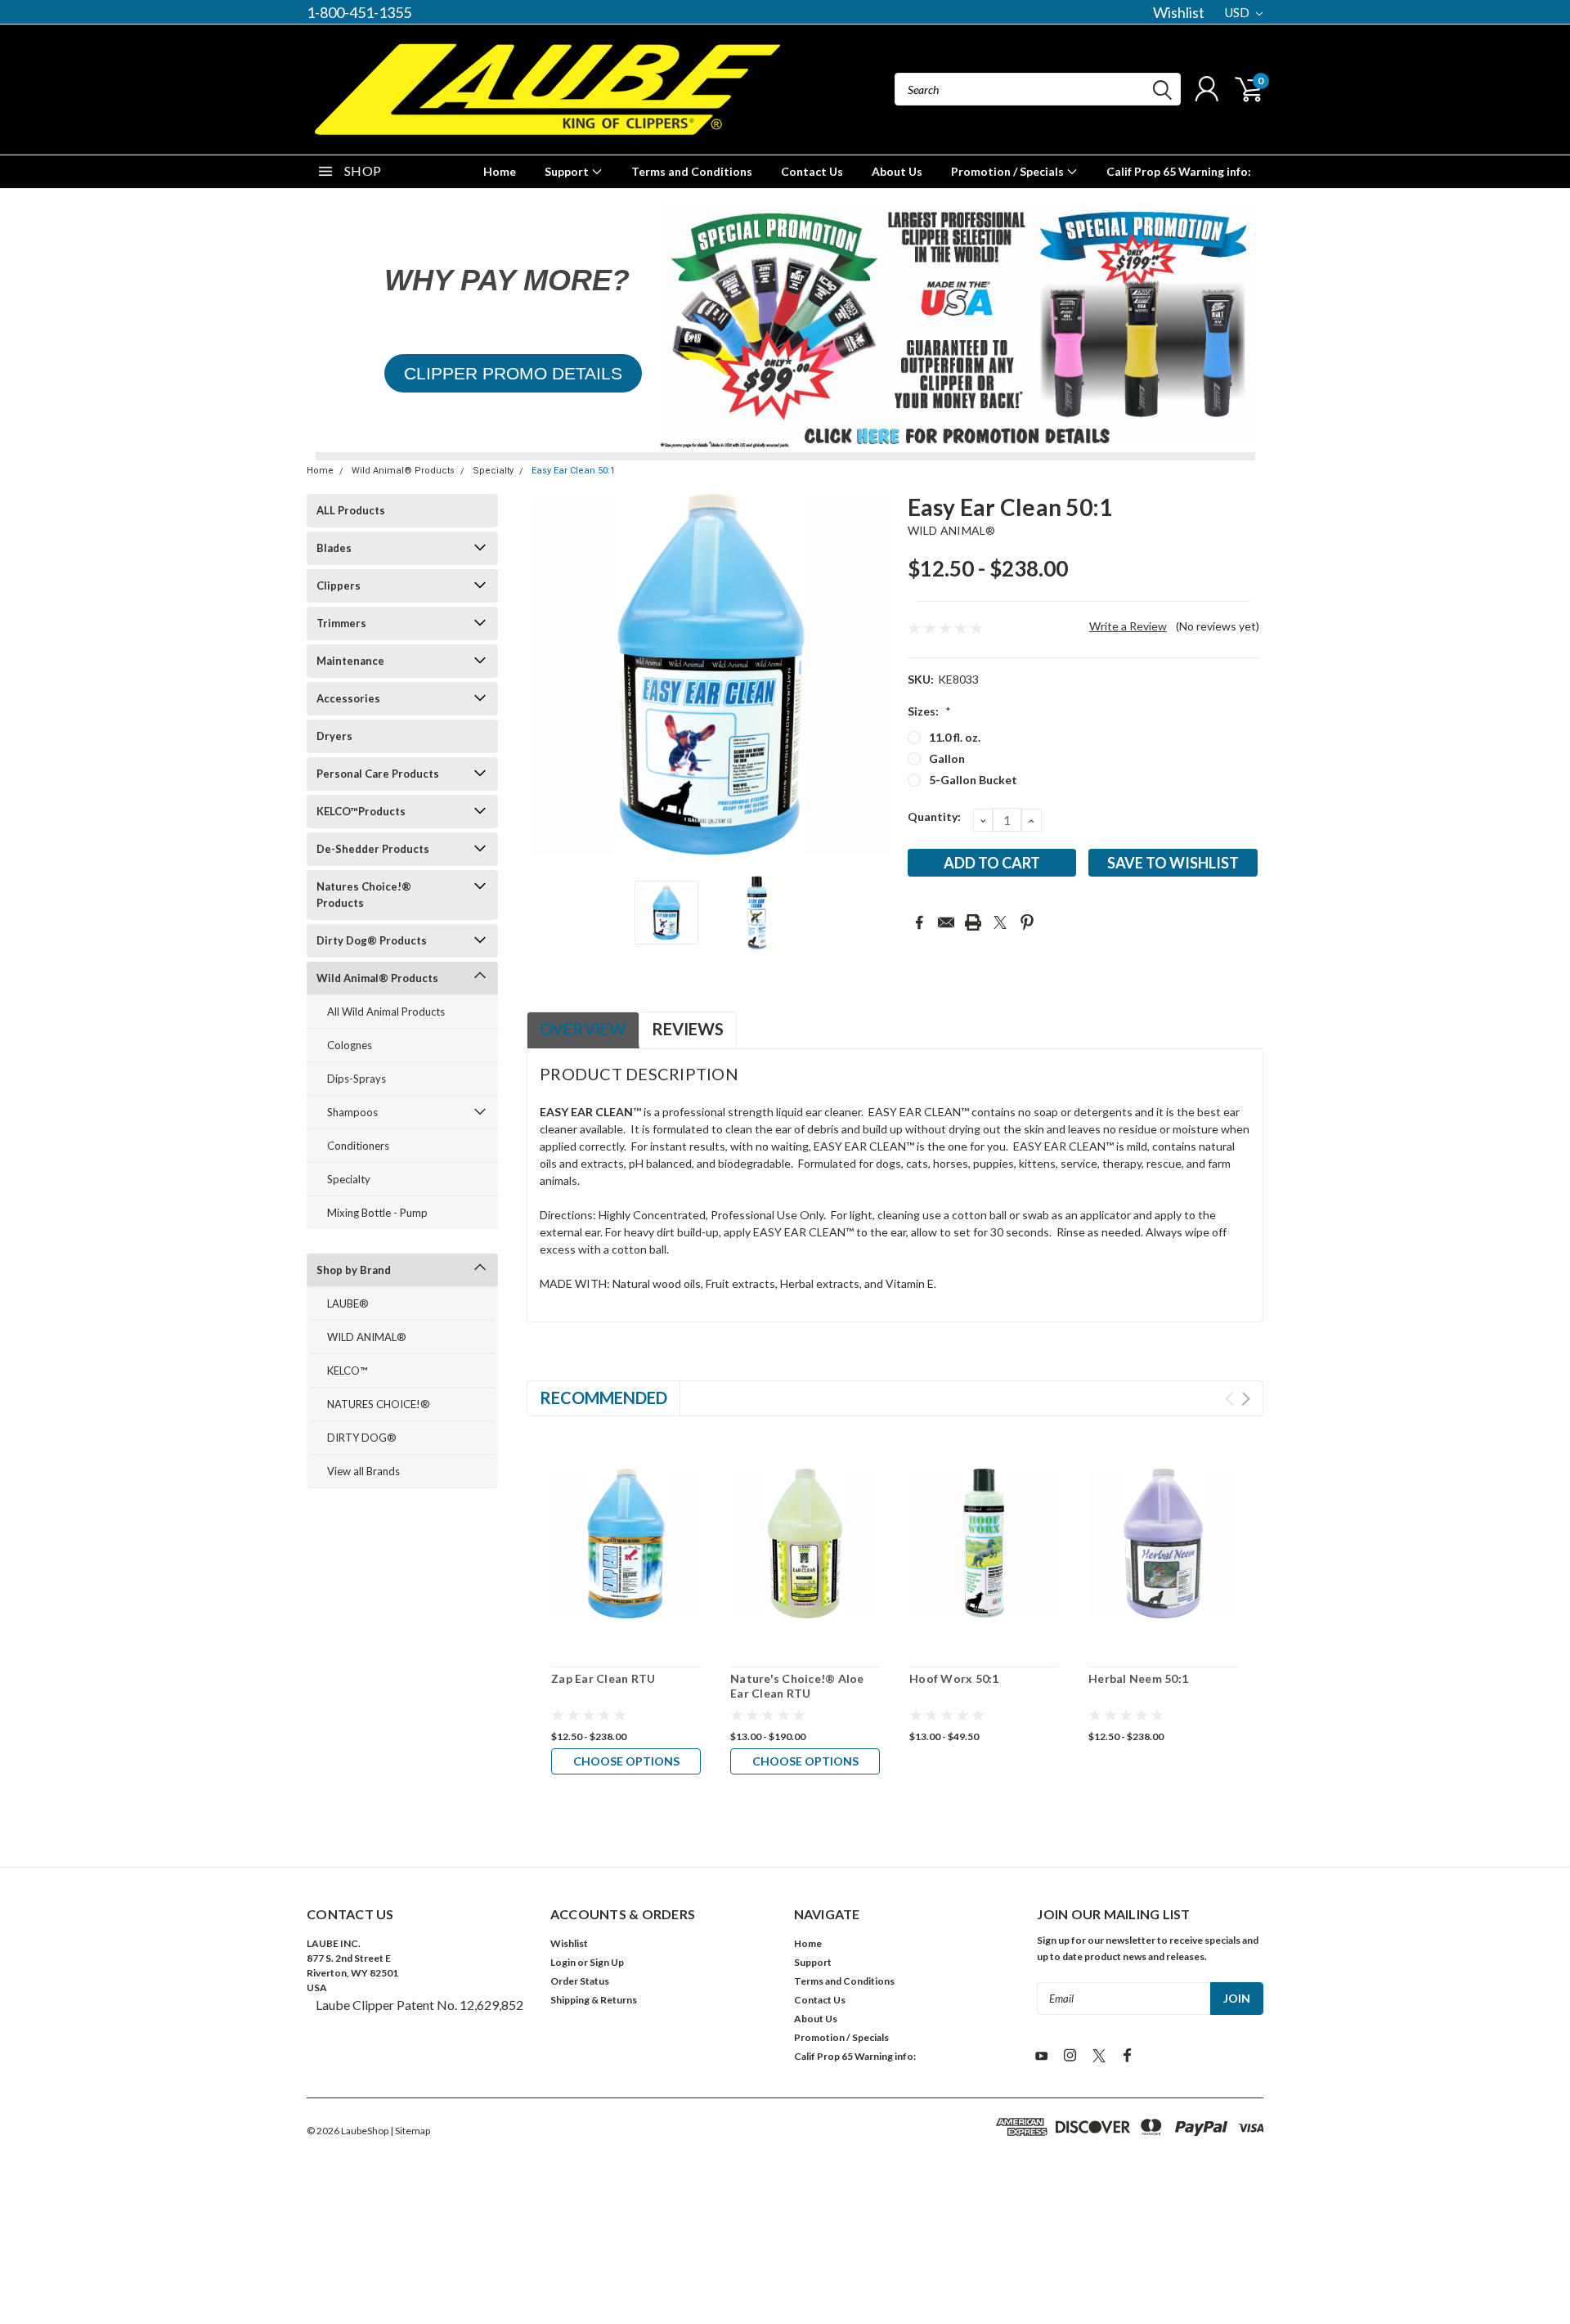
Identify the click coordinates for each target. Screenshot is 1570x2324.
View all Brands (363, 1471)
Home (500, 171)
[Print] (973, 922)
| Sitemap (410, 2131)
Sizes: (929, 711)
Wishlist (1179, 12)
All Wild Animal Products (386, 1012)
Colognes (350, 1045)
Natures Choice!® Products (364, 895)
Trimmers (341, 623)
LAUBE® (348, 1303)
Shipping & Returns (594, 2000)
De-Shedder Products (373, 849)
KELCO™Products (361, 811)
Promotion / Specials (1009, 171)
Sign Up (607, 1962)
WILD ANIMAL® (367, 1337)
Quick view (626, 1544)
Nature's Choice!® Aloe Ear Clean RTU (797, 1686)
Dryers (334, 736)
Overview (583, 1029)
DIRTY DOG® (362, 1438)
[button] (513, 374)
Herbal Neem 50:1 (1138, 1678)
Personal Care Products (378, 774)
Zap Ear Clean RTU (603, 1678)
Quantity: (934, 817)
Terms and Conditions (692, 171)
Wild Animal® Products (403, 471)
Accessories (348, 698)
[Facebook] (919, 922)
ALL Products (351, 510)
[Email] (946, 922)
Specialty (493, 471)
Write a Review (1128, 626)
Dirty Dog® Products (372, 940)
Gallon (947, 758)
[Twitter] (1000, 922)
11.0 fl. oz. (955, 737)
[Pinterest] (1027, 922)
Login (563, 1962)
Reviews (688, 1029)
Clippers (339, 585)
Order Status (580, 1981)
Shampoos (352, 1112)
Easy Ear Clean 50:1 (573, 471)
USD (1238, 12)
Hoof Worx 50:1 (954, 1678)
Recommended (603, 1398)
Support (568, 171)
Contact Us (812, 171)
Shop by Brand (354, 1270)
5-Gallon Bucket (973, 780)
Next (875, 674)
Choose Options (626, 1761)
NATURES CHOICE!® (379, 1404)
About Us (897, 171)
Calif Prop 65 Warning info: (1179, 171)
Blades (334, 548)
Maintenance (350, 661)
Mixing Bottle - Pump (377, 1213)
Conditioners (358, 1146)
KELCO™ (347, 1371)
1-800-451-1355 (359, 12)
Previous (547, 674)
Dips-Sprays (357, 1079)
